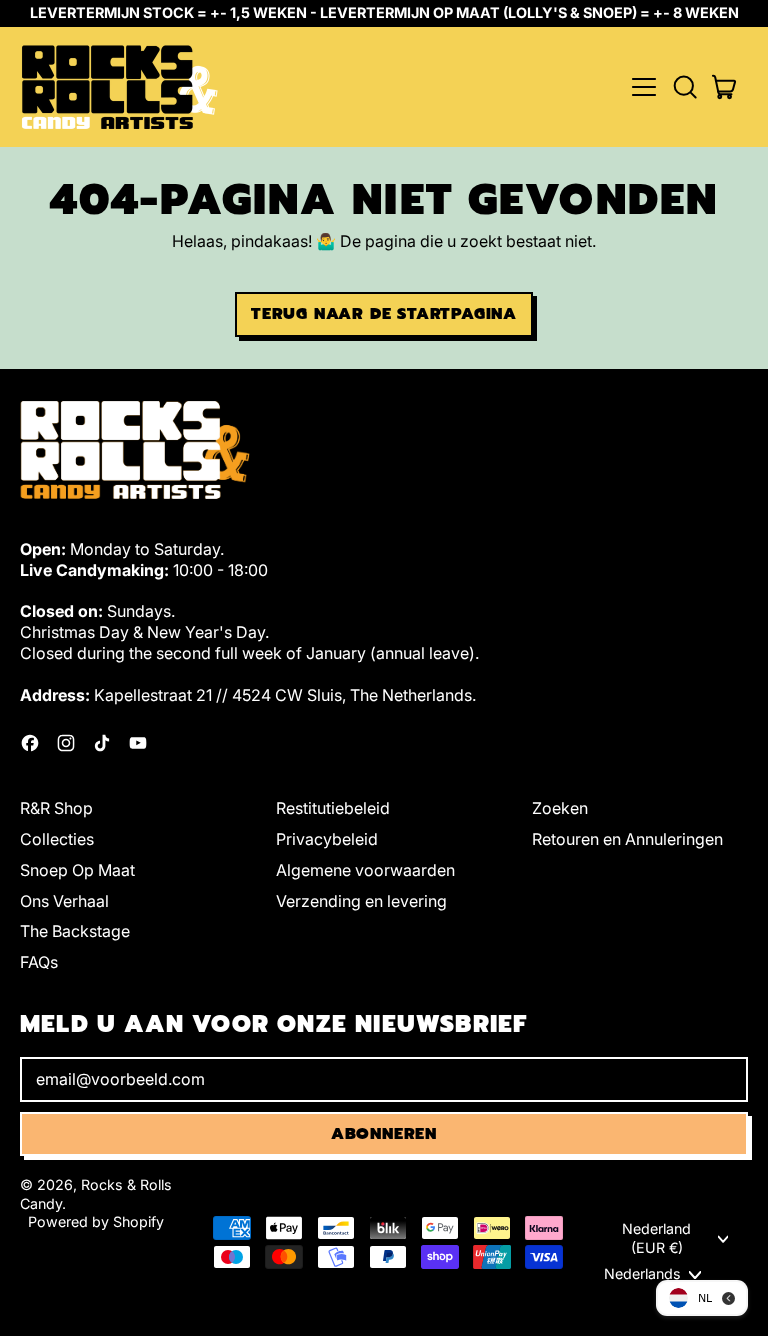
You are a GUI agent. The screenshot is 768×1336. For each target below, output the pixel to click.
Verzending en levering (361, 901)
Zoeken (560, 808)
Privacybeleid (327, 839)
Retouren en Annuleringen (627, 839)
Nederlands (642, 1273)
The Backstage (75, 931)
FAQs (39, 962)
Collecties (57, 839)
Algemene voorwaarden (365, 870)
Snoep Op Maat (77, 870)
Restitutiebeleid (333, 808)
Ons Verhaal (64, 901)
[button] (684, 87)
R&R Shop (56, 808)
